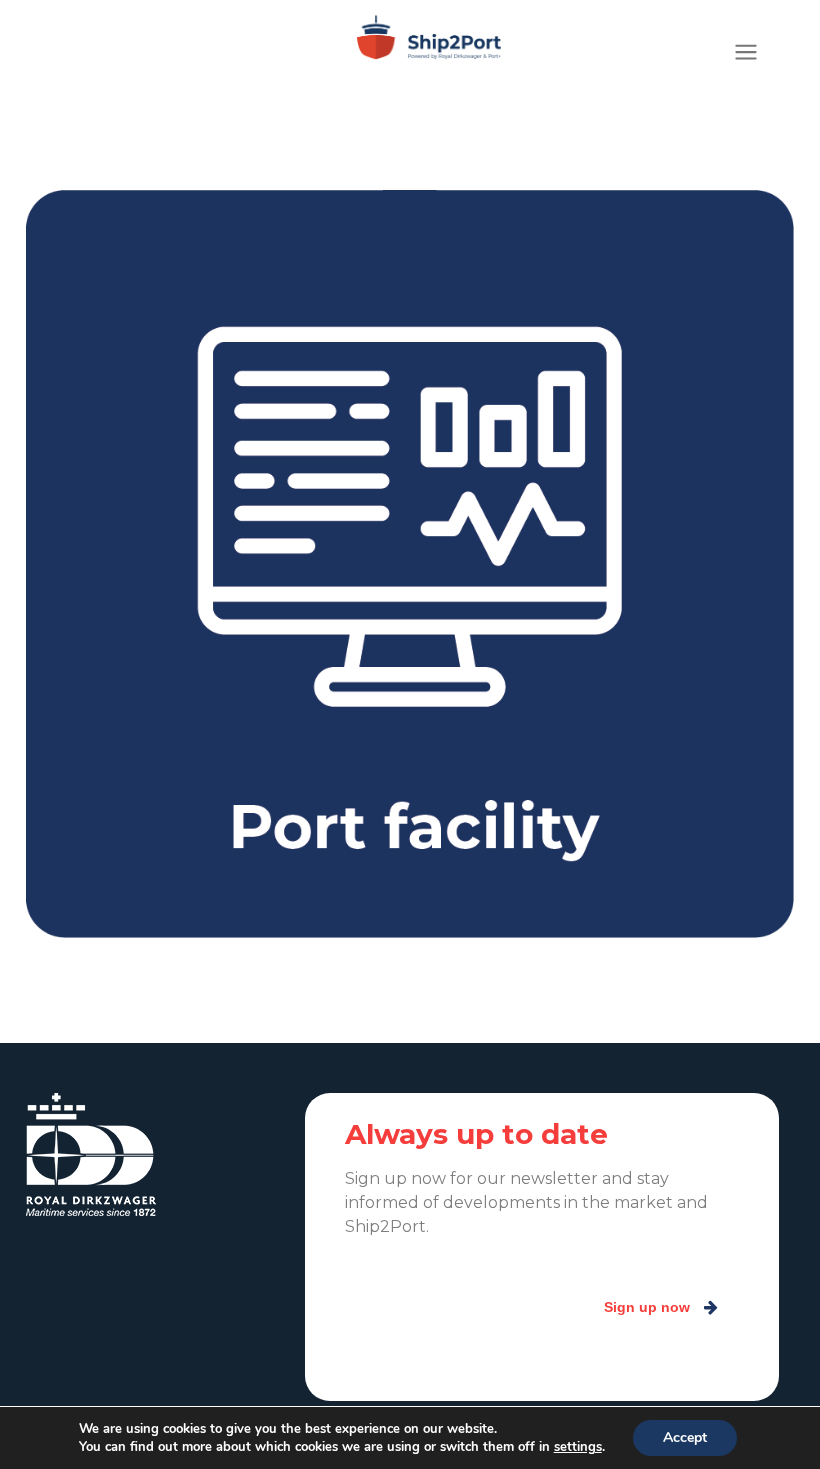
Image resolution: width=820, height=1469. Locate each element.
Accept (685, 1437)
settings (578, 1447)
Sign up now (647, 1307)
